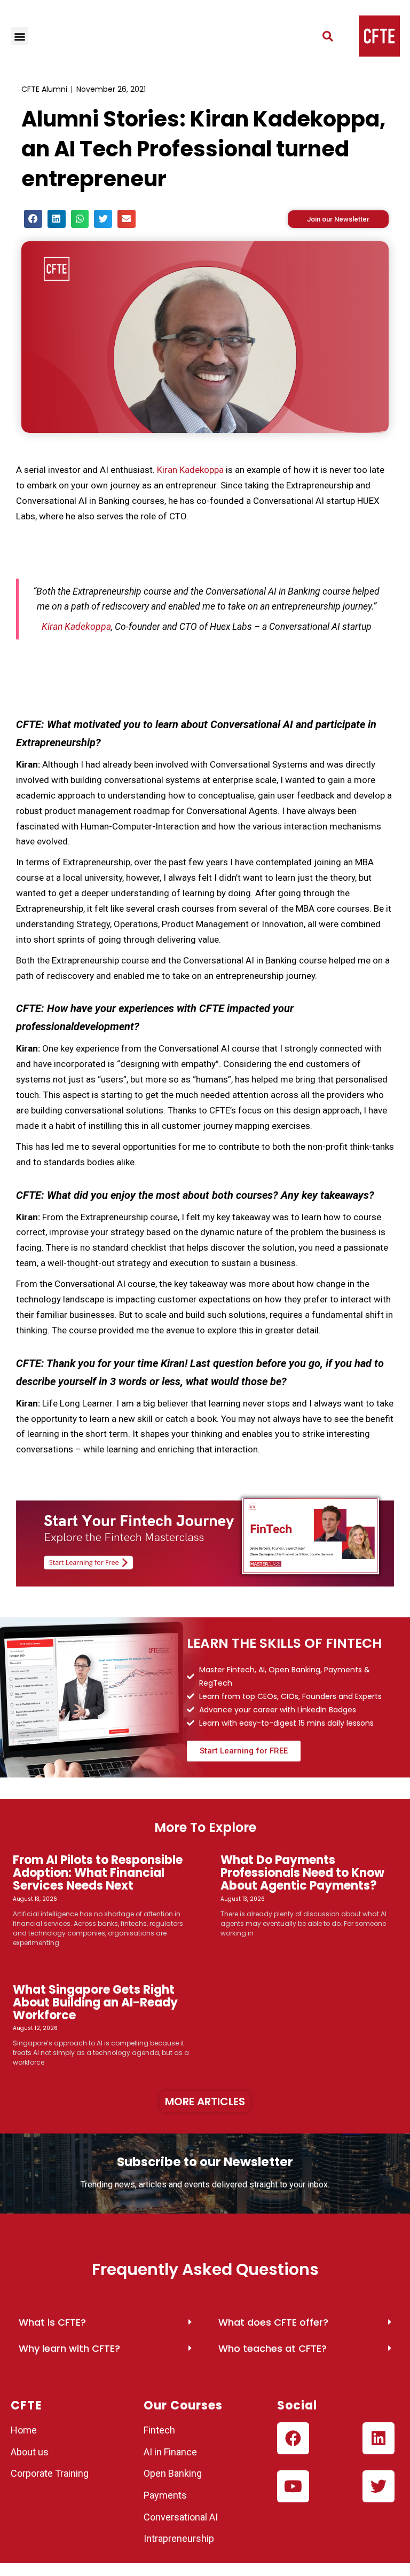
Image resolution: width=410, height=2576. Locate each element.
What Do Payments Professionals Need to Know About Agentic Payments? (302, 1873)
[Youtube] (293, 2486)
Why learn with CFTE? (69, 2348)
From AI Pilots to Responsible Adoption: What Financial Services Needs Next (98, 1873)
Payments (165, 2495)
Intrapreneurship (179, 2538)
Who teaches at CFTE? (273, 2348)
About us (30, 2452)
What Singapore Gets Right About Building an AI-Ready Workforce (95, 2002)
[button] (19, 36)
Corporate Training (50, 2473)
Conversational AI (182, 2517)
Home (24, 2430)
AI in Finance (170, 2452)
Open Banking (173, 2473)
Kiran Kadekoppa (190, 470)
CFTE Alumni (44, 89)
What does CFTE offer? (273, 2322)
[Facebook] (293, 2438)
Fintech (159, 2430)
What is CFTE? (52, 2322)
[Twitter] (379, 2486)
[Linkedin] (379, 2438)
